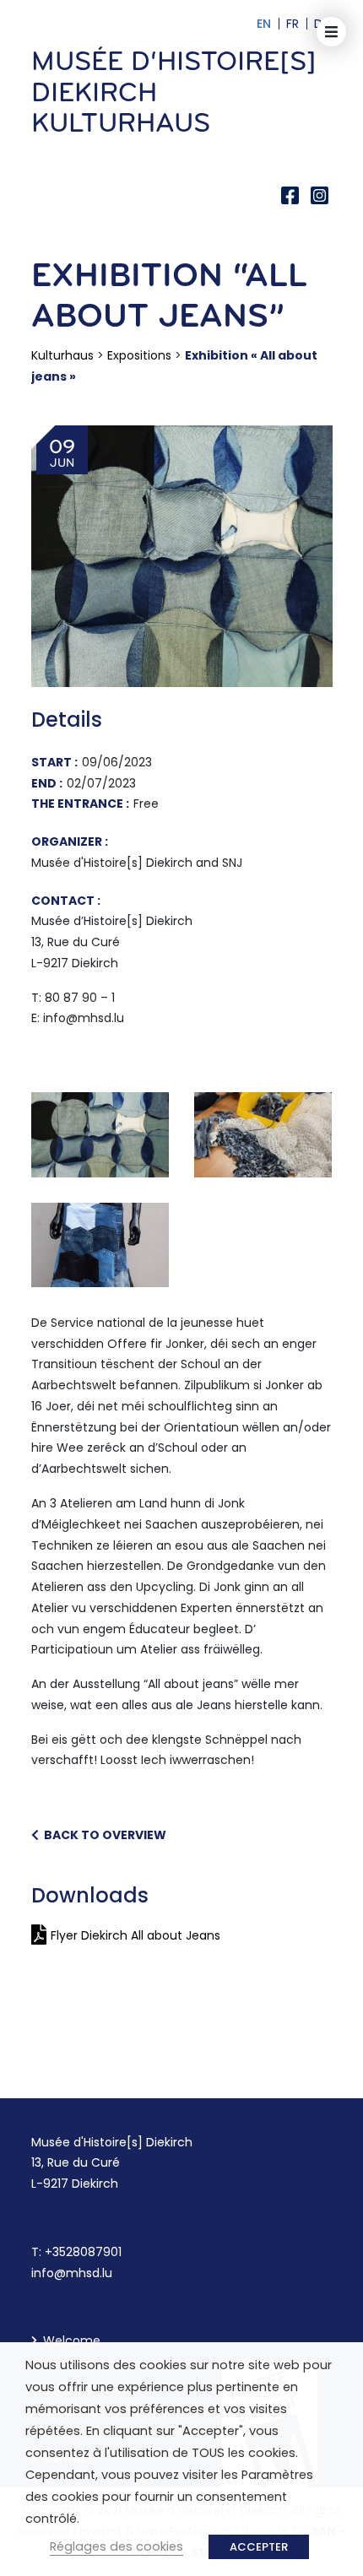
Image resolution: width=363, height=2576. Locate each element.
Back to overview (103, 1835)
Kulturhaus (62, 355)
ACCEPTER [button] (259, 2547)
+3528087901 (83, 2252)
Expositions (139, 355)
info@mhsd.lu (72, 2273)
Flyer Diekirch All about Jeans (135, 1935)
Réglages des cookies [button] (116, 2546)
